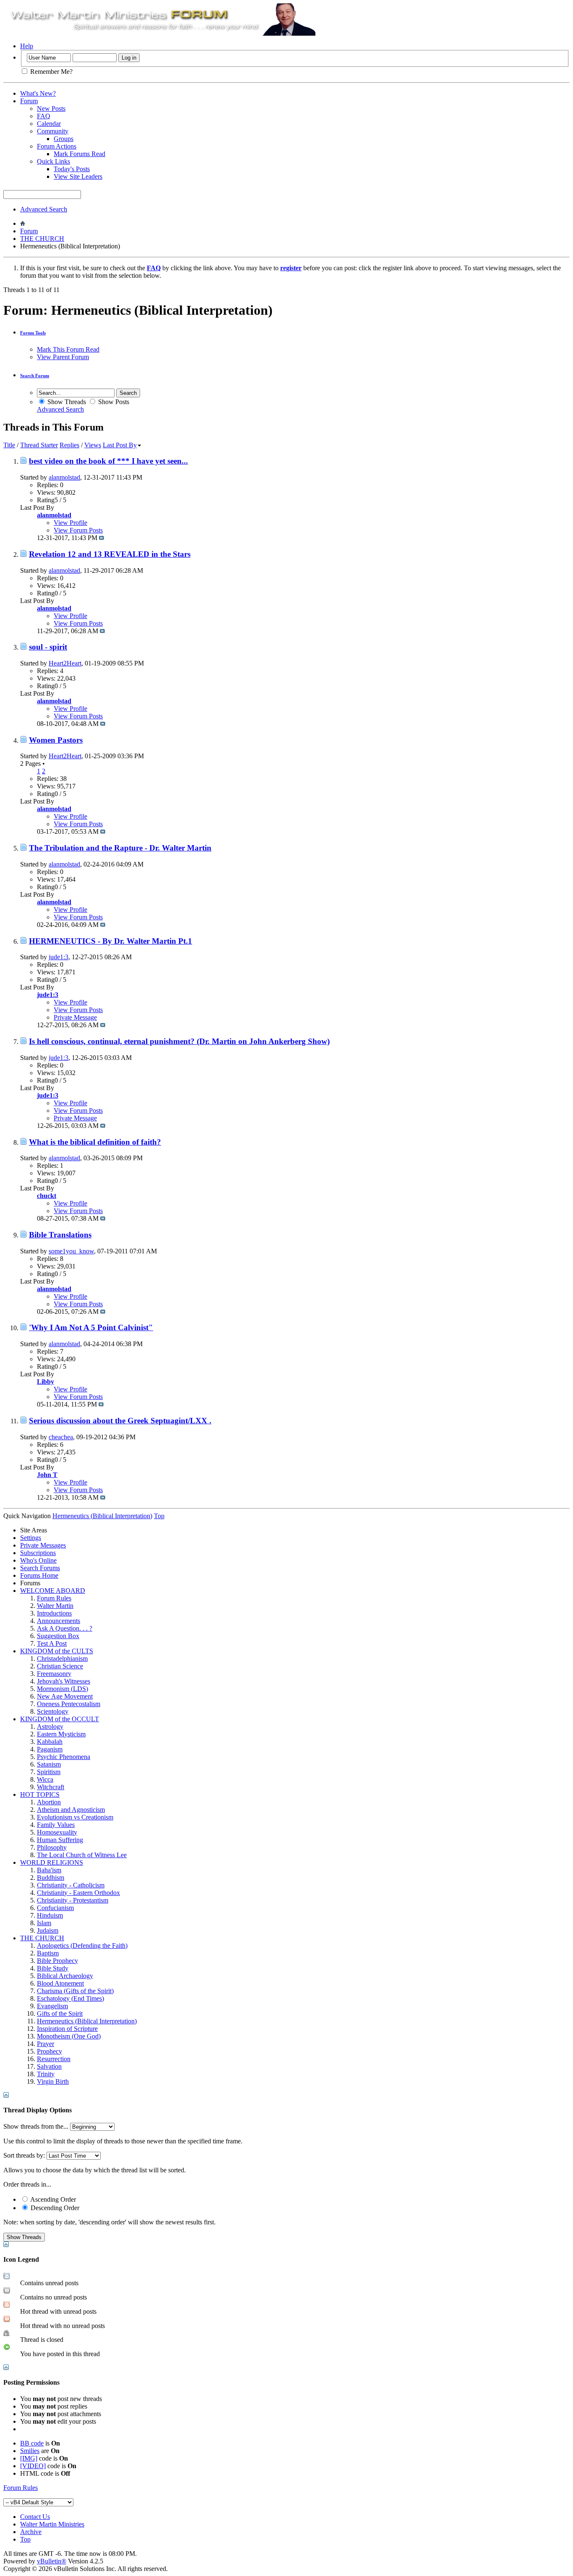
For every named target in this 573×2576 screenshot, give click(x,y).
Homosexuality (57, 1832)
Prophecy (49, 2051)
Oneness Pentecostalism (69, 1704)
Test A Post (52, 1643)
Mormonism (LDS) (63, 1689)
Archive (31, 2532)
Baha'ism (49, 1870)
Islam (44, 1923)
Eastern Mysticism (61, 1734)
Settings (31, 1538)
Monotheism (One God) (69, 2036)
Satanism (49, 1764)
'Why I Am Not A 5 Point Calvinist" (91, 1327)
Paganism (50, 1749)
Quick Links (53, 161)
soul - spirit (48, 647)
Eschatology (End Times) (70, 1998)
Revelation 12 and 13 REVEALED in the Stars (110, 554)
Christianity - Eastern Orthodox (78, 1893)
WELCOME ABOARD (53, 1591)
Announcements (59, 1621)
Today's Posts (72, 169)
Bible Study (53, 1968)
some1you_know (71, 1251)
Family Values (56, 1825)
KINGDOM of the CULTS (57, 1651)
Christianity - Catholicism (71, 1885)
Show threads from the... (36, 2126)
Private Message (75, 1017)
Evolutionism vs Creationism (75, 1817)
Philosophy (52, 1847)
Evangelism (52, 2006)
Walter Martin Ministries (52, 2524)
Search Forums (40, 1568)
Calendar (49, 124)
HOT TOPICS (40, 1794)
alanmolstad (64, 477)
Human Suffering (60, 1840)
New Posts (51, 108)
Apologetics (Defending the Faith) (82, 1946)
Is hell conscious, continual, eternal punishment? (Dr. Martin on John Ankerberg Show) (179, 1041)
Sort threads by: (24, 2155)
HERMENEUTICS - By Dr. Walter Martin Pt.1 (111, 941)
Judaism (48, 1930)
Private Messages (43, 1545)
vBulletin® (52, 2561)
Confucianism (55, 1908)
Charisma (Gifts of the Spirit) (75, 1991)
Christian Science (60, 1666)
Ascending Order (52, 2199)
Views (93, 445)
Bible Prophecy (57, 1961)
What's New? (38, 93)
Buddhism (51, 1878)
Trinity (46, 2074)
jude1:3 (59, 957)
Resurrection (54, 2059)
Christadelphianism (62, 1659)
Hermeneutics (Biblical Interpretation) (87, 2021)
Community (53, 131)
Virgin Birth (53, 2081)
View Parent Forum (63, 357)
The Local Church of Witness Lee (82, 1855)
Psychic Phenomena (64, 1757)
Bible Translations (60, 1235)
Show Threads (66, 402)
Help (27, 46)
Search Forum (35, 376)
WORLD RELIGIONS (52, 1862)
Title (9, 445)
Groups (64, 139)
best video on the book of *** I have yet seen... (108, 461)
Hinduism (50, 1915)
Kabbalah (50, 1742)
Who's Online (38, 1560)
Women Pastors (56, 740)
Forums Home (39, 1575)
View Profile (70, 523)
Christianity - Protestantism (73, 1900)
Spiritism (49, 1772)
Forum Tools (33, 333)
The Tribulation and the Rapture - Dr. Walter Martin (120, 848)
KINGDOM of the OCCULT (60, 1719)
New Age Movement (65, 1696)
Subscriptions (38, 1553)
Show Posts (113, 402)
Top (159, 1516)
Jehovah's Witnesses (64, 1681)
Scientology (53, 1711)
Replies (69, 445)
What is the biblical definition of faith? (95, 1142)
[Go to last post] (102, 538)
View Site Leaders (78, 176)
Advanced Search (44, 209)
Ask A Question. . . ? (65, 1628)
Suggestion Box (58, 1636)
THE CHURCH (42, 239)
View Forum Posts (78, 530)
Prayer (46, 2044)
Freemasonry (54, 1674)
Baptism (48, 1953)
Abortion (49, 1802)
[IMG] (29, 2458)
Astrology (50, 1726)
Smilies (30, 2451)
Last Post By (120, 445)
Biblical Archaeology (65, 1976)
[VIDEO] (33, 2466)
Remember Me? (51, 72)
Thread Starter (39, 445)
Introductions (54, 1613)
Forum (29, 101)
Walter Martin (55, 1606)
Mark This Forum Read (68, 349)
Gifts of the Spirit (60, 2014)
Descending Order (54, 2208)
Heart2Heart (65, 663)
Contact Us (35, 2517)
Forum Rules (54, 1598)
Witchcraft (51, 1787)
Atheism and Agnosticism (71, 1810)
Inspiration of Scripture (67, 2029)
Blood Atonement (60, 1983)
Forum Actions (57, 146)
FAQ (44, 116)
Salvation (49, 2066)
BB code (32, 2443)
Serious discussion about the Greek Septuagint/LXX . (120, 1421)
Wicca (45, 1779)
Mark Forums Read (79, 154)
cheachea (61, 1437)
